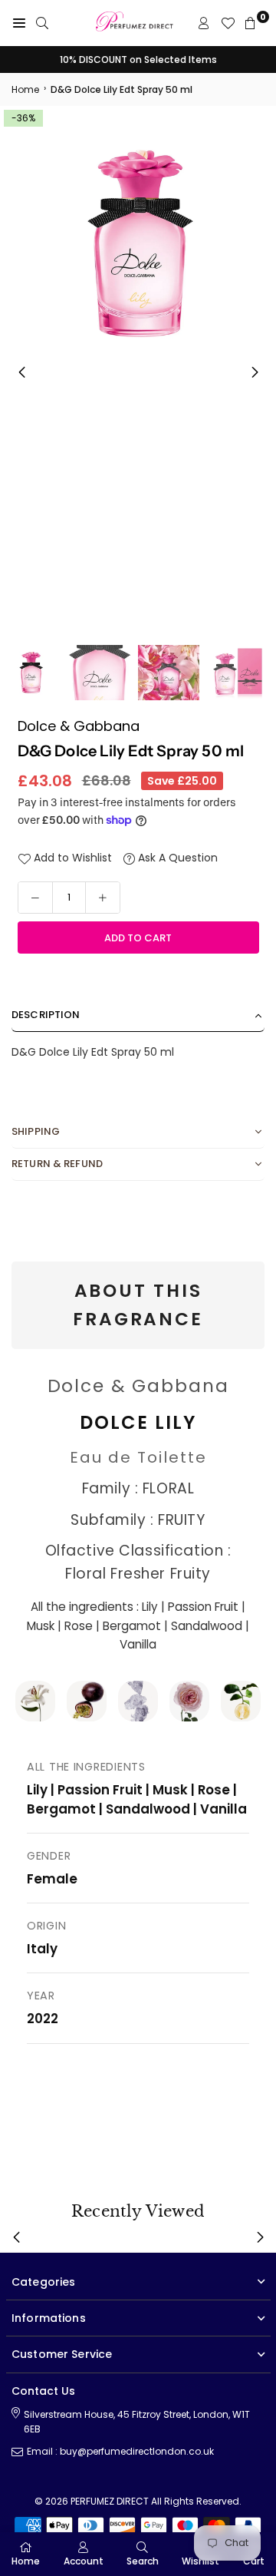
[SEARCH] (42, 23)
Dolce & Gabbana (79, 726)
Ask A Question (176, 858)
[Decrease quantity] (35, 898)
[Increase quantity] (103, 898)
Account (84, 2561)
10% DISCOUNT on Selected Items (138, 60)
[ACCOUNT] (204, 23)
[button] (255, 372)
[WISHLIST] (228, 23)
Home (25, 89)
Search (143, 2561)
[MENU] (19, 23)
